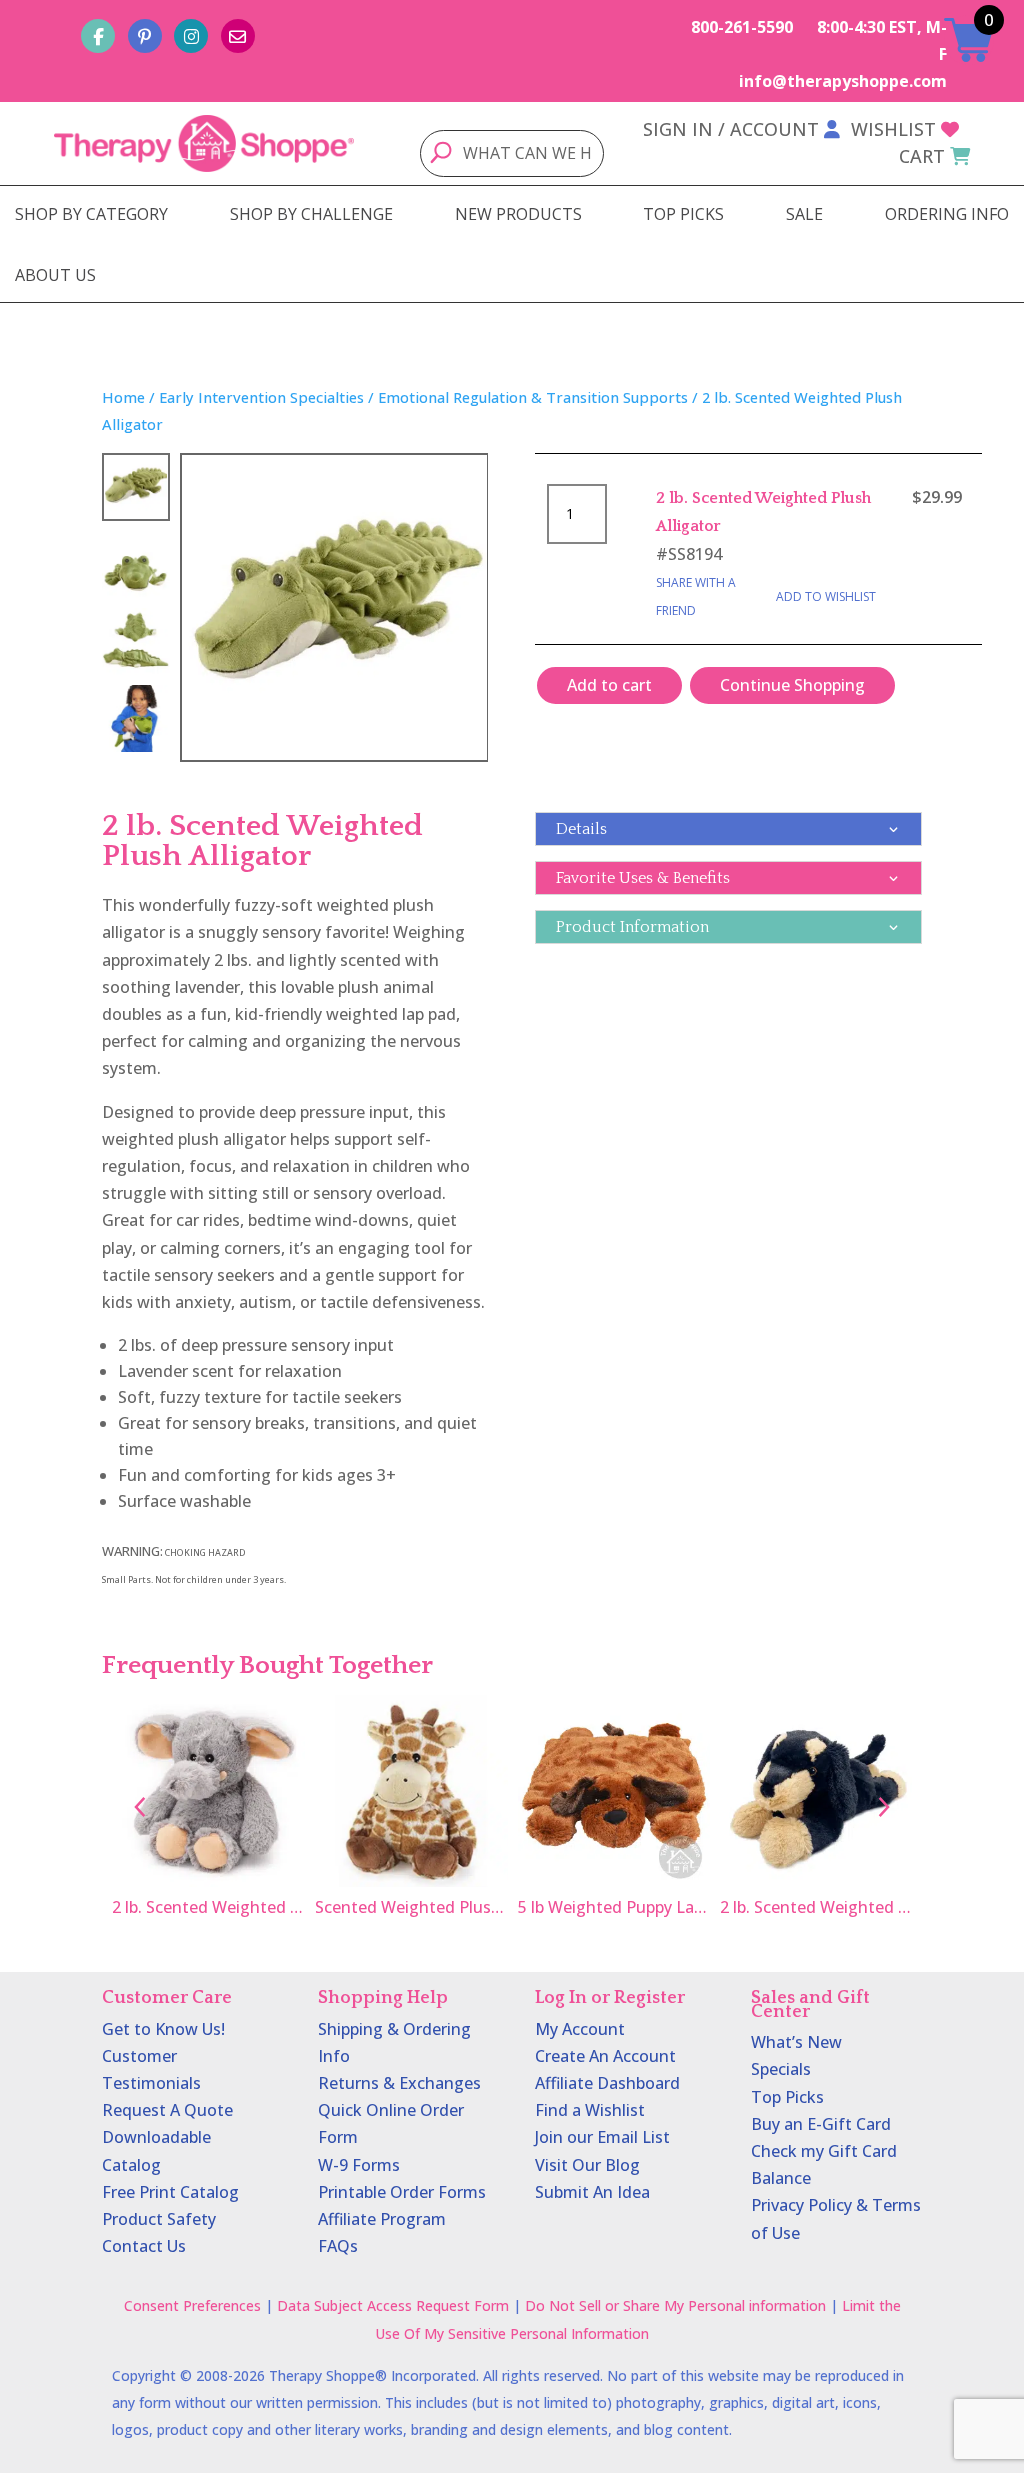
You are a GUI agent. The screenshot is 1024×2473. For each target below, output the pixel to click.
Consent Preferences (192, 2305)
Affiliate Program (382, 2219)
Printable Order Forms (402, 2192)
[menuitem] (91, 214)
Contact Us (144, 2246)
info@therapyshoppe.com (843, 81)
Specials (781, 2069)
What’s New (796, 2042)
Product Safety (159, 2219)
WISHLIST (893, 129)
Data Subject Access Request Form (393, 2305)
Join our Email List (602, 2137)
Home (123, 397)
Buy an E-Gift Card (821, 2124)
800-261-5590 (742, 27)
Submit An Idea (592, 2192)
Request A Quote (167, 2110)
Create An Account (605, 2056)
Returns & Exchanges (399, 2083)
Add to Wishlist (826, 596)
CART (922, 156)
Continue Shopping (792, 685)
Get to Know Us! (163, 2029)
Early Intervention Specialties (261, 397)
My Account (580, 2029)
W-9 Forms (359, 2165)
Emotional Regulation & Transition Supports (533, 397)
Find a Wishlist (590, 2110)
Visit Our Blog (587, 2165)
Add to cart (609, 685)
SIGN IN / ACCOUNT (731, 129)
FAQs (338, 2246)
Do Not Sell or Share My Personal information (675, 2305)
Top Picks (787, 2097)
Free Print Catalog (170, 2192)
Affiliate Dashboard (607, 2083)
